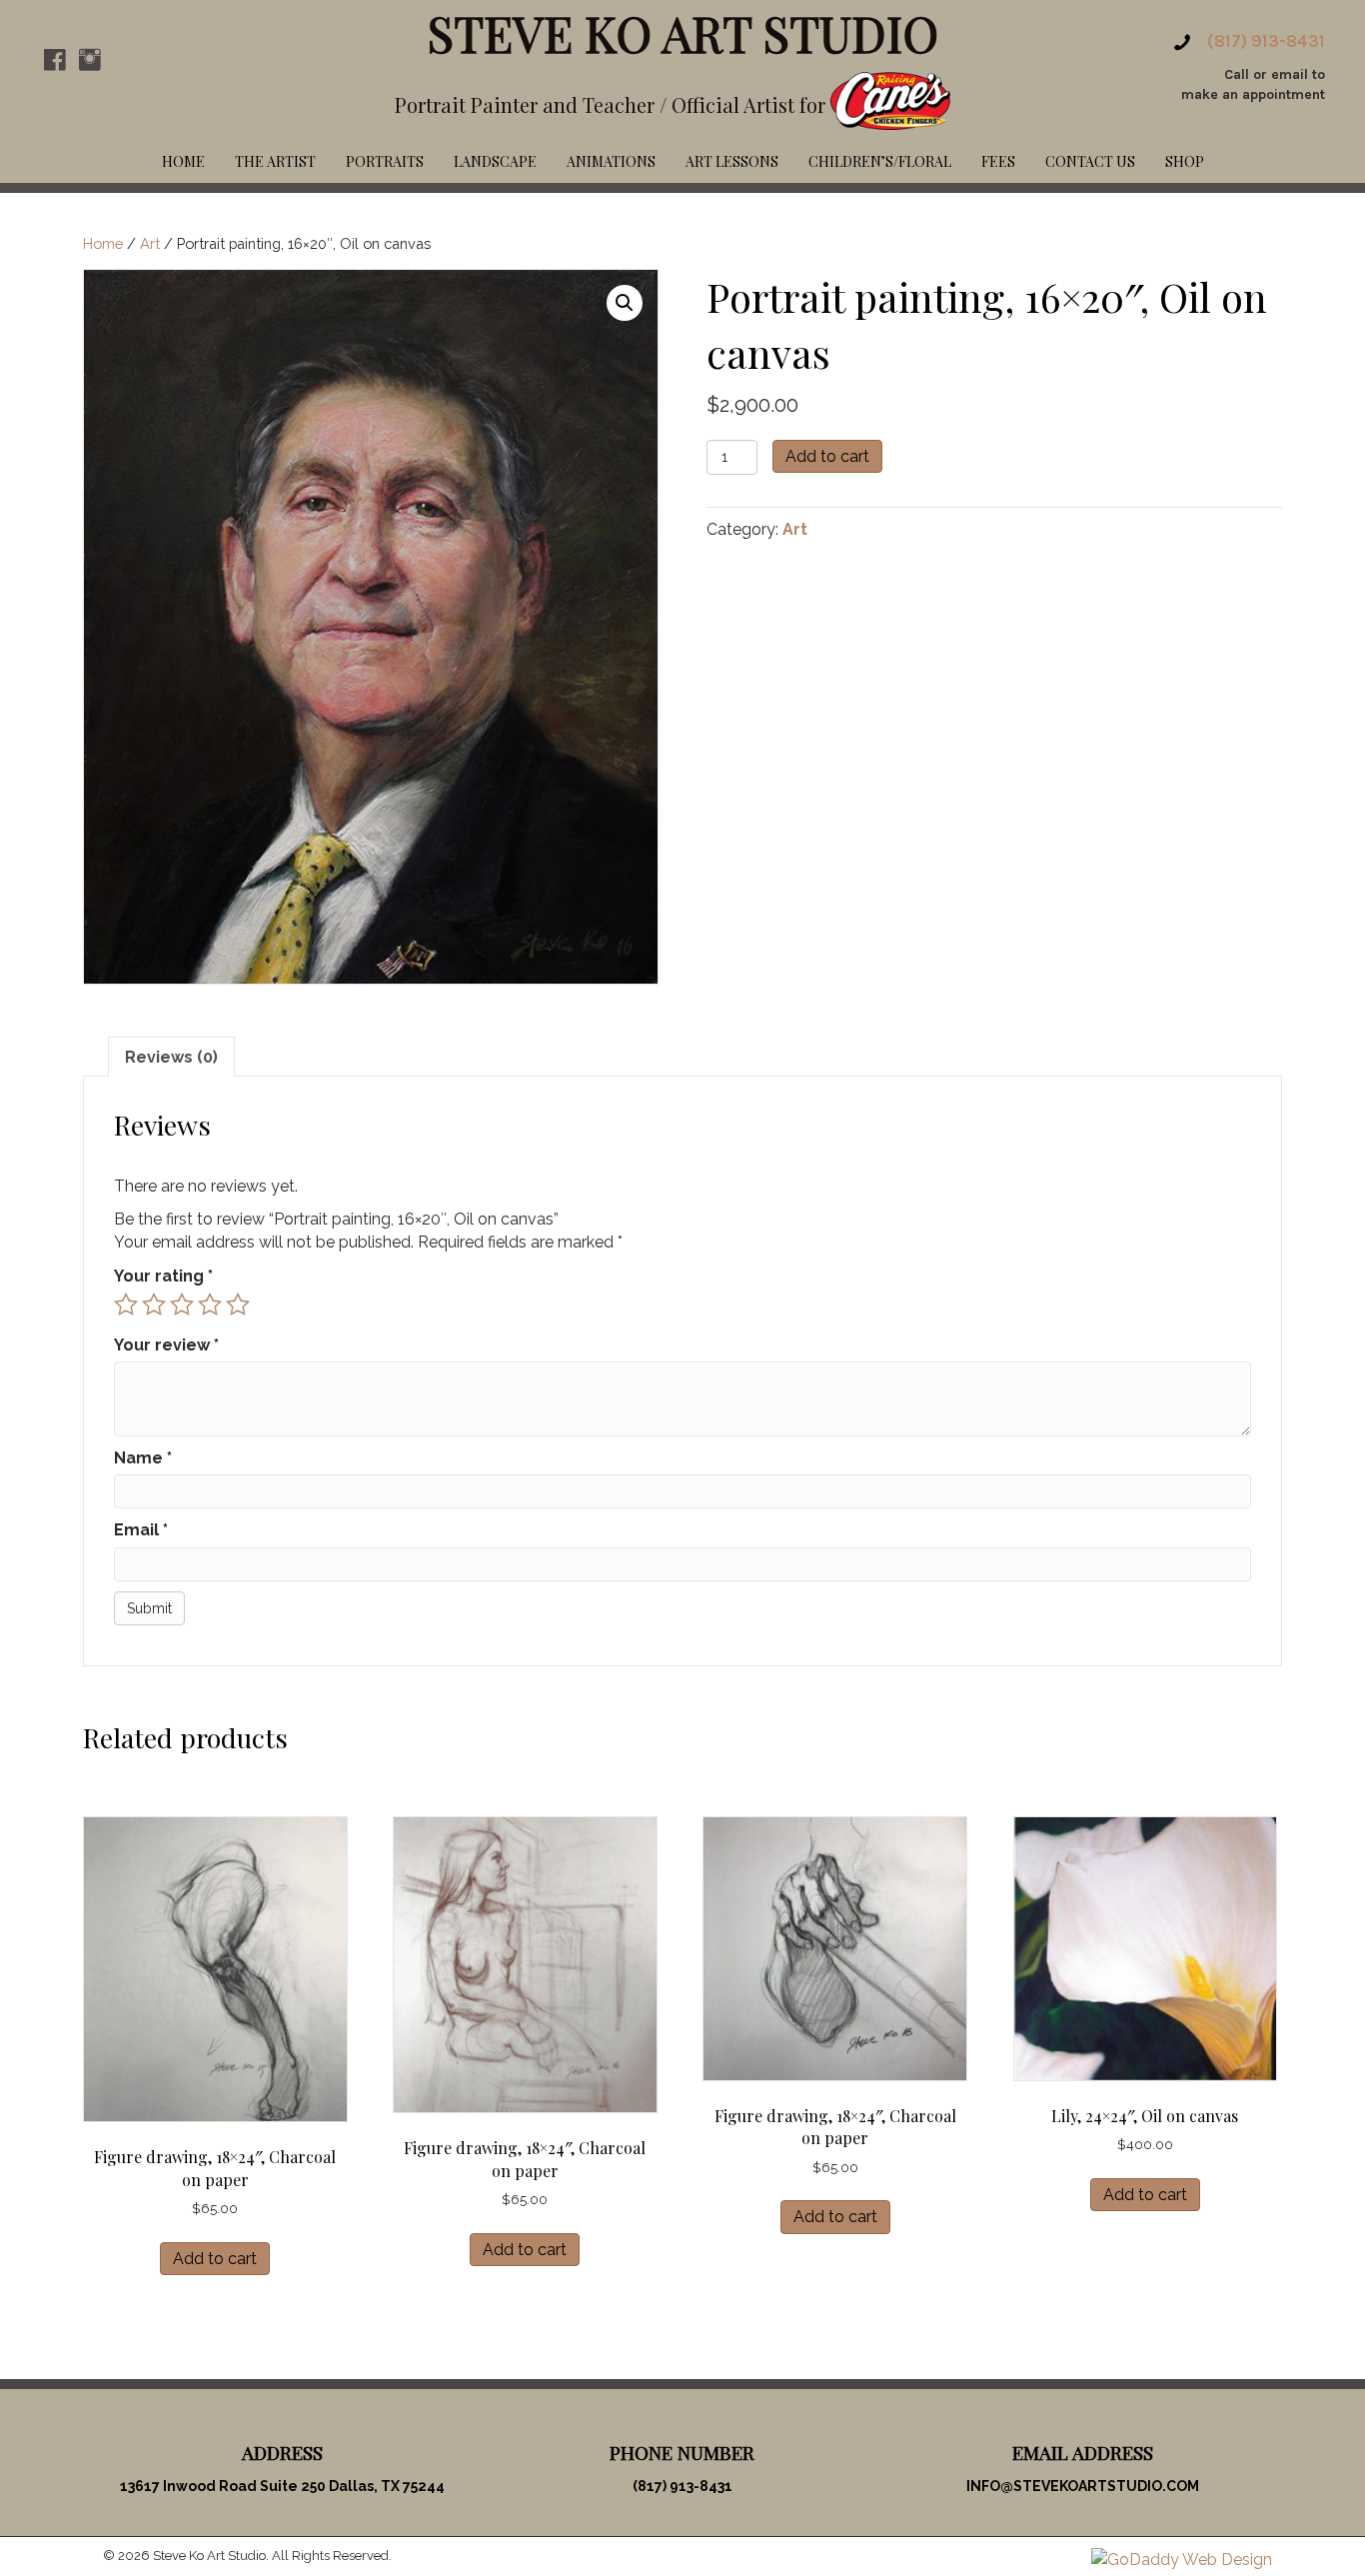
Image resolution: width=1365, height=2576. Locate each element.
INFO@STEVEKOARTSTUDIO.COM (1083, 2486)
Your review (166, 1345)
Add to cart (827, 456)
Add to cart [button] (215, 2259)
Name (143, 1458)
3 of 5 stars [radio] (182, 1304)
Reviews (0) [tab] (171, 1057)
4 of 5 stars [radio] (210, 1304)
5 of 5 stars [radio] (238, 1304)
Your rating (163, 1276)
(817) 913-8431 (1266, 41)
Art (150, 243)
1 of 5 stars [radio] (126, 1304)
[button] (55, 60)
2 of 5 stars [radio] (154, 1304)
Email (141, 1530)
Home (103, 243)
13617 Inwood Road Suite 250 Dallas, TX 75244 (282, 2486)
